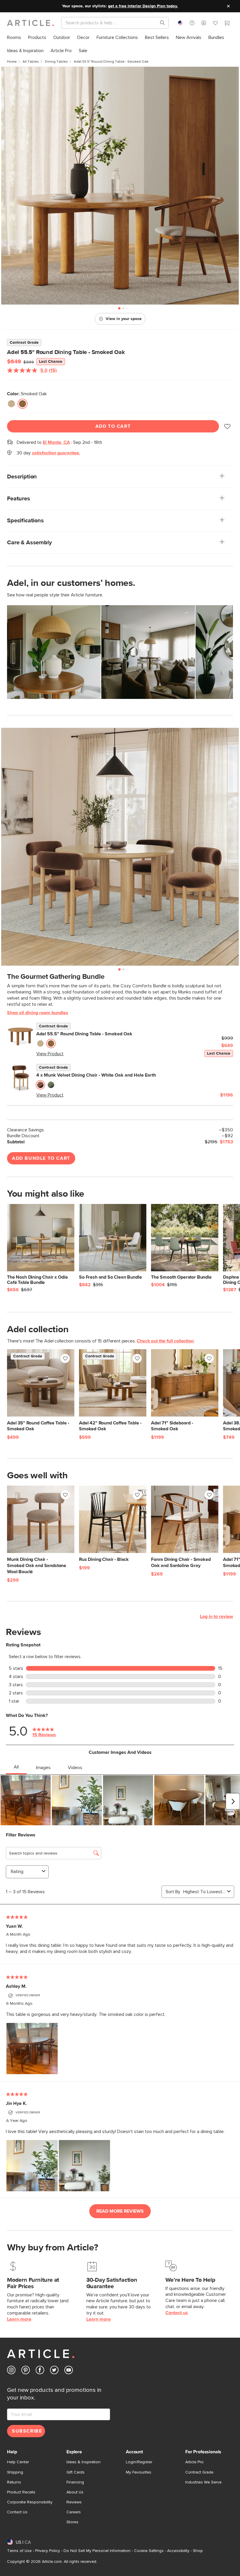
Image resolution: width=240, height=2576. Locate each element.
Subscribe (27, 2431)
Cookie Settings (149, 2551)
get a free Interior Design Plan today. (143, 6)
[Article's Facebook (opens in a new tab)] (40, 2371)
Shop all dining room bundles (38, 1013)
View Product (50, 1054)
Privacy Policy (48, 2551)
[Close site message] (228, 6)
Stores (72, 2522)
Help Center (18, 2462)
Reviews (74, 2502)
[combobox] (180, 23)
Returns (14, 2482)
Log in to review (216, 1617)
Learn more (19, 2319)
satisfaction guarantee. (56, 453)
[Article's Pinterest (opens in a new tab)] (26, 2371)
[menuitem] (14, 38)
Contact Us (17, 2512)
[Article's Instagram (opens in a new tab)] (11, 2371)
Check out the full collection (165, 1341)
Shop (198, 2551)
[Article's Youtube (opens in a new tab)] (69, 2371)
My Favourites (139, 2472)
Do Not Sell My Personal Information (97, 2551)
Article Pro (194, 2462)
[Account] (204, 23)
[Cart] (227, 24)
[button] (192, 23)
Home (12, 62)
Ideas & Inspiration (84, 2462)
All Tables (31, 62)
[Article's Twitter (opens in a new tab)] (54, 2371)
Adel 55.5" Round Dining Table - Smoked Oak (84, 1034)
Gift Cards (76, 2472)
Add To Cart (113, 426)
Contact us (177, 2313)
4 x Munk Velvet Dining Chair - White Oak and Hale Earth (96, 1075)
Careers (74, 2512)
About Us (75, 2492)
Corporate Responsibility (30, 2502)
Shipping (15, 2472)
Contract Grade (199, 2472)
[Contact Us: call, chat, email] (192, 23)
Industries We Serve (203, 2482)
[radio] (11, 404)
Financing (75, 2482)
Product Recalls (21, 2492)
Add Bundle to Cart (41, 1158)
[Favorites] (215, 24)
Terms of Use (19, 2551)
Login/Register (139, 2462)
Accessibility (178, 2551)
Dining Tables (56, 62)
